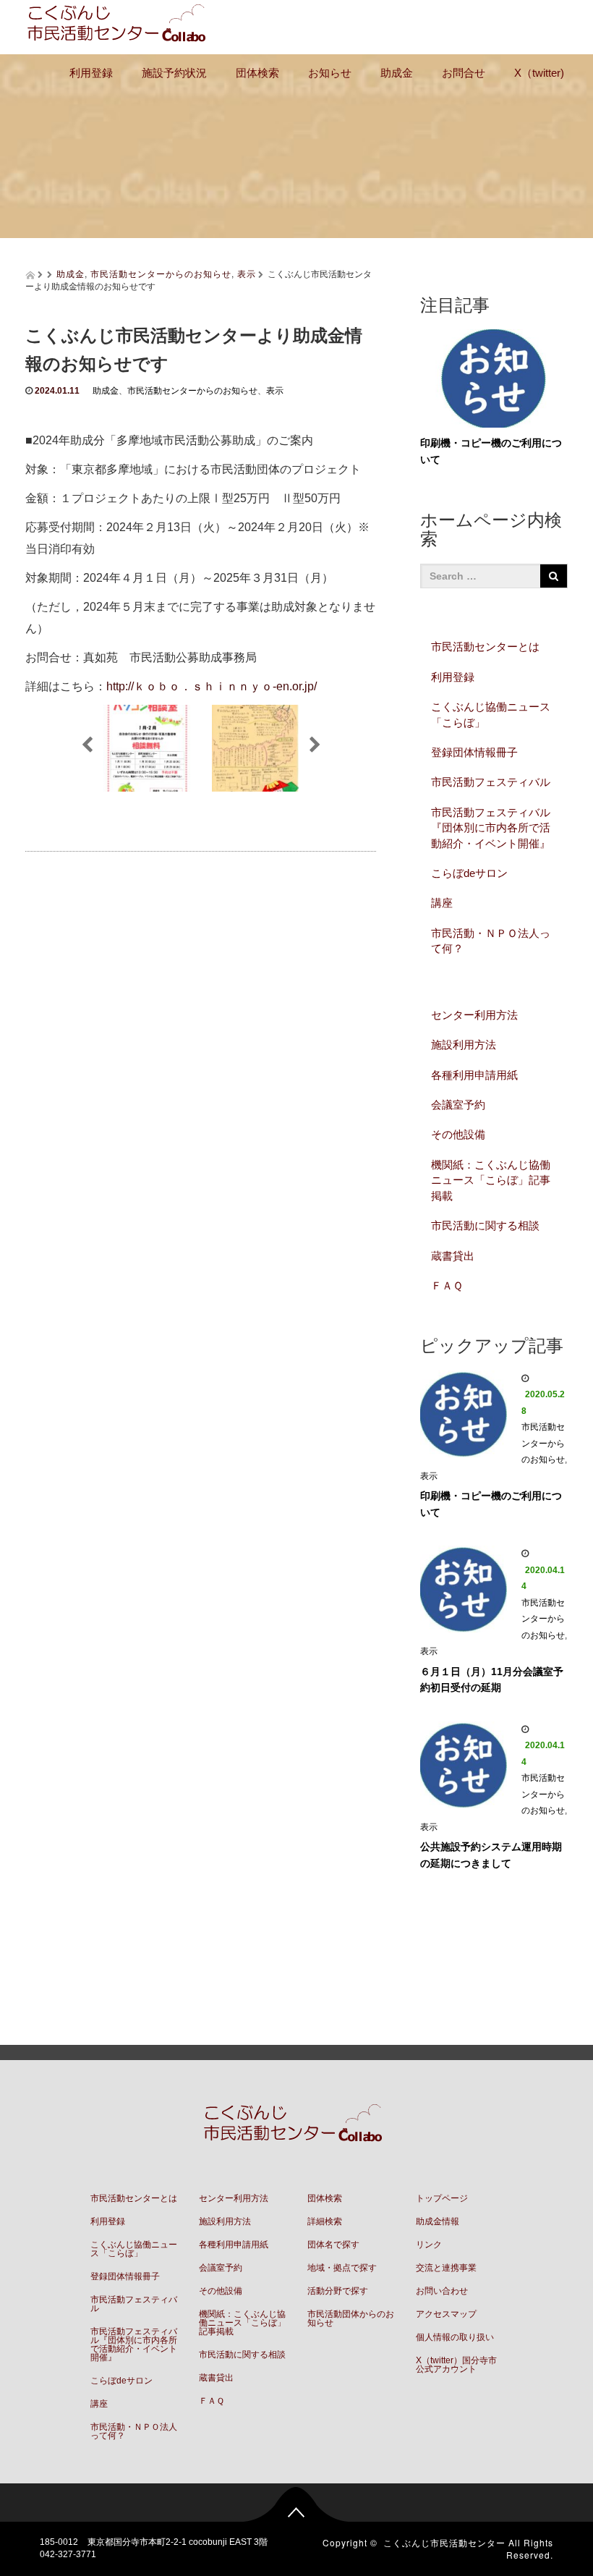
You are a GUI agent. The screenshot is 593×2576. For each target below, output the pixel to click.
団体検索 (257, 73)
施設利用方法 (464, 1045)
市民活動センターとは (485, 647)
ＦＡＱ (447, 1285)
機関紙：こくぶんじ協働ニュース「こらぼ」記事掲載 (491, 1180)
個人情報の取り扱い (455, 2337)
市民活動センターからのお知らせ (161, 273)
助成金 (397, 73)
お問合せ (464, 73)
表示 (247, 273)
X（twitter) (539, 73)
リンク (429, 2245)
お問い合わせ (442, 2291)
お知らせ (330, 73)
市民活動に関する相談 (485, 1225)
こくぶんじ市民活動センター (444, 2542)
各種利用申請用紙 (474, 1075)
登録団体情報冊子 (474, 752)
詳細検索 (325, 2221)
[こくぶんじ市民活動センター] (120, 25)
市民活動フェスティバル (491, 782)
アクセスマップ (446, 2314)
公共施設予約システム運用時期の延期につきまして (491, 1855)
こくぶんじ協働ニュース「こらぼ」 (491, 714)
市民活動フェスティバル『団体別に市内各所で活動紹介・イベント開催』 (491, 828)
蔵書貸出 (453, 1256)
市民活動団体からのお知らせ (351, 2318)
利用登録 (91, 73)
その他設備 (458, 1134)
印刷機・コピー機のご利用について (491, 1504)
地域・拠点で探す (342, 2268)
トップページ (442, 2198)
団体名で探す (333, 2245)
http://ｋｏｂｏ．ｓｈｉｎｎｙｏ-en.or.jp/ (212, 686)
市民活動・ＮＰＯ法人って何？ (491, 941)
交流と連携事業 (446, 2268)
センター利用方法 (474, 1015)
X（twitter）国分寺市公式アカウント (456, 2365)
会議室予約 (458, 1105)
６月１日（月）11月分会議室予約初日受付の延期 (492, 1680)
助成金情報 (438, 2221)
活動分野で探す (338, 2291)
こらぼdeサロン (469, 873)
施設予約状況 (174, 73)
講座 (442, 903)
